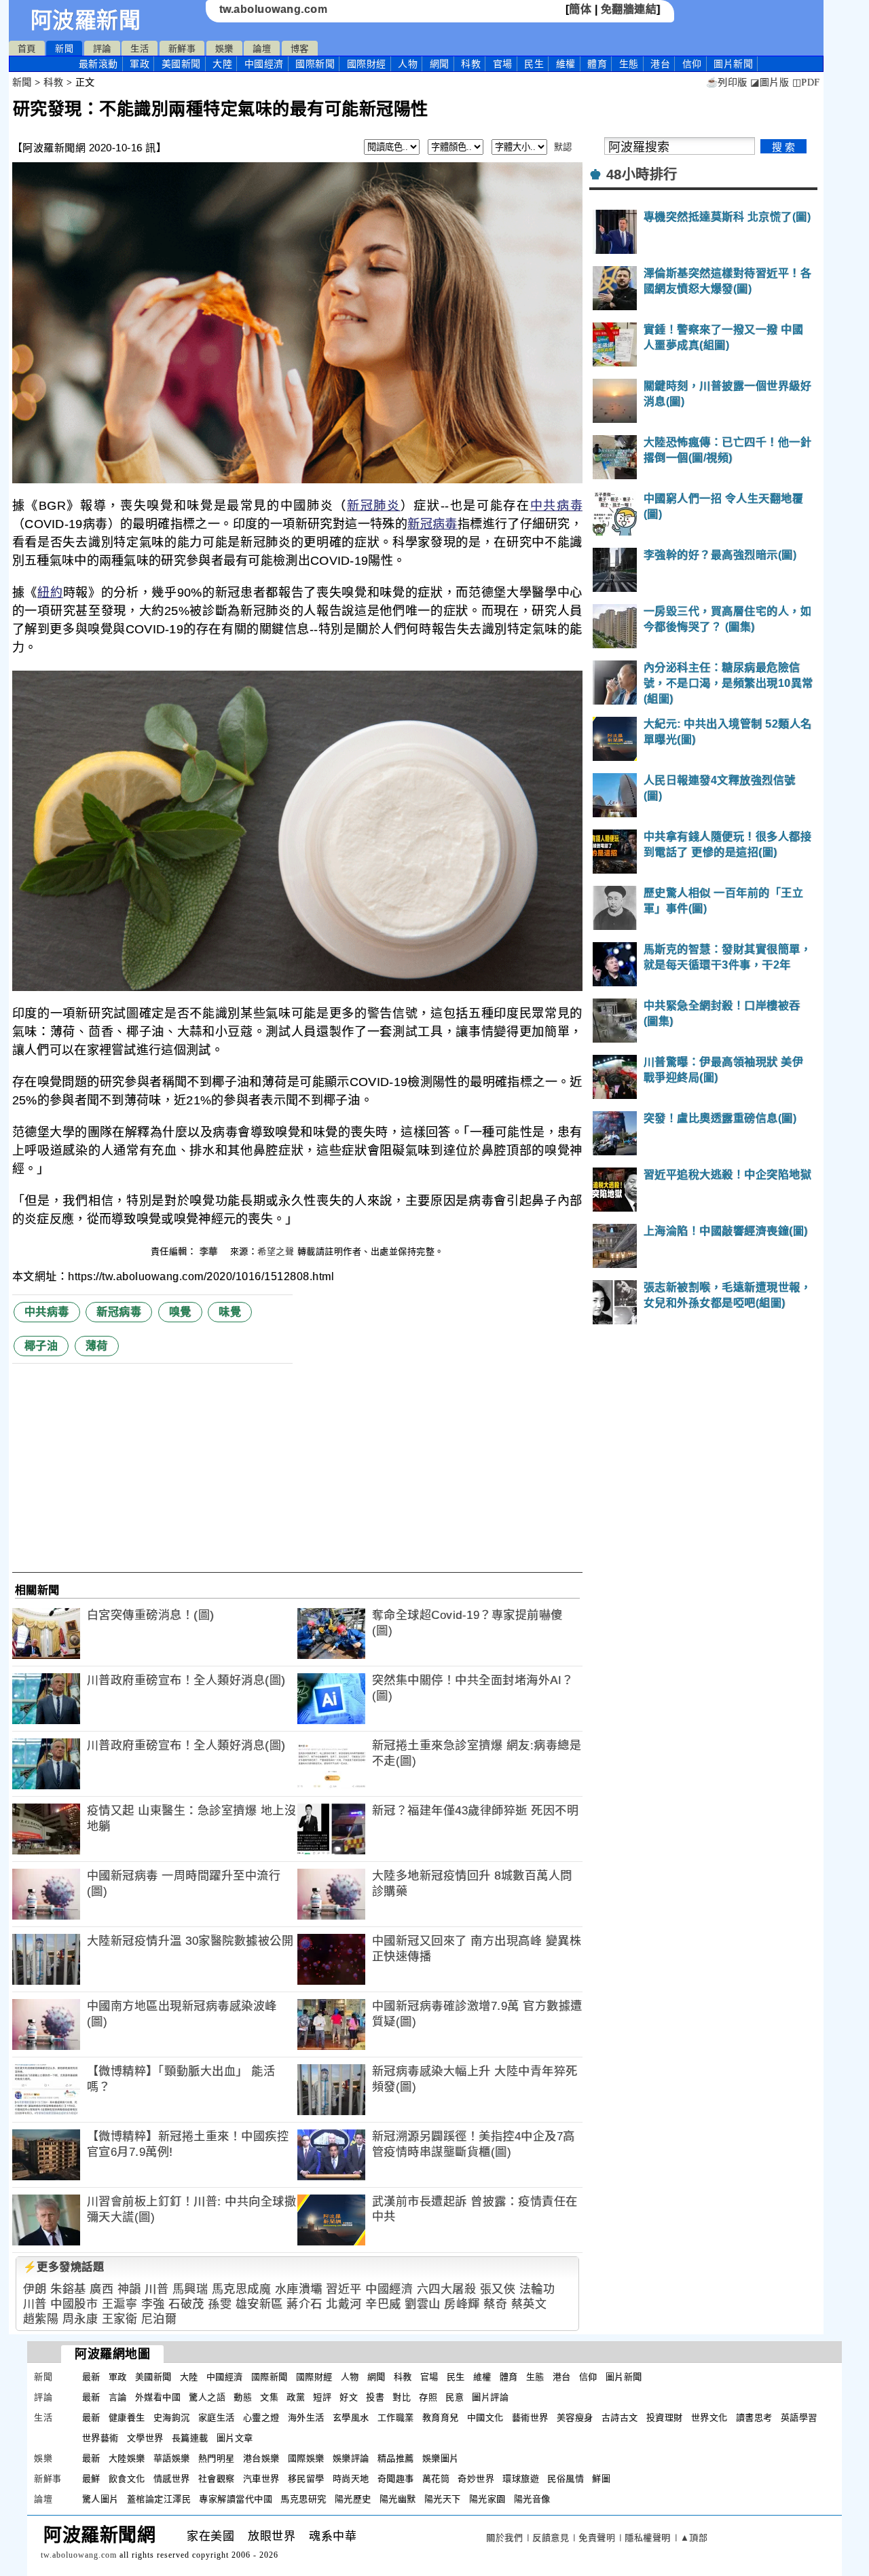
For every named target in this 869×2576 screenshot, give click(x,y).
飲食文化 (127, 2479)
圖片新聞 (624, 2377)
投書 (375, 2397)
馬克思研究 (303, 2499)
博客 (300, 49)
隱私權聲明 (648, 2538)
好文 (349, 2397)
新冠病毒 (432, 524)
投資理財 (665, 2418)
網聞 (440, 64)
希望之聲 (276, 1251)
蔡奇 (495, 2304)
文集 (269, 2397)
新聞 (64, 49)
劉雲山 (423, 2304)
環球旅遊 (521, 2479)
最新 (98, 64)
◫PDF (806, 82)
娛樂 (224, 49)
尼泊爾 (159, 2319)
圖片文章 (235, 2438)
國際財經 (367, 64)
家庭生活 (217, 2418)
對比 (402, 2397)
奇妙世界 (476, 2479)
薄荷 (97, 1346)
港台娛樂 (261, 2458)
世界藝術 (100, 2438)
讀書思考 (754, 2418)
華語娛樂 (172, 2458)
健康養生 (127, 2418)
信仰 (692, 64)
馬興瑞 (190, 2289)
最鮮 (91, 2479)
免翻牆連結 (629, 9)
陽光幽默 (398, 2499)
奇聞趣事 (396, 2479)
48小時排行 (642, 174)
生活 (140, 49)
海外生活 (306, 2418)
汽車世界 (261, 2479)
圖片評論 (490, 2397)
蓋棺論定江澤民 (159, 2499)
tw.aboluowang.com (274, 9)
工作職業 (396, 2418)
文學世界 (145, 2438)
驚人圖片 (100, 2499)
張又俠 (498, 2289)
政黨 (296, 2397)
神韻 (129, 2289)
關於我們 (504, 2538)
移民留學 (306, 2479)
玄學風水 (351, 2418)
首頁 (27, 49)
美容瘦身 (575, 2418)
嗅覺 (180, 1312)
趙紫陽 (41, 2319)
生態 (629, 64)
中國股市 (74, 2304)
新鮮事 (182, 49)
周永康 (80, 2319)
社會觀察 (217, 2479)
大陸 (222, 64)
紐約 (50, 593)
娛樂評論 (351, 2458)
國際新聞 (315, 64)
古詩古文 (620, 2418)
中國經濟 (264, 64)
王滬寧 (120, 2304)
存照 (428, 2397)
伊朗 (35, 2289)
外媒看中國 (158, 2397)
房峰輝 (462, 2304)
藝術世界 (530, 2418)
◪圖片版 (770, 82)
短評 (322, 2397)
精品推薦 (396, 2458)
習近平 (344, 2289)
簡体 (580, 9)
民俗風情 (566, 2479)
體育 (597, 64)
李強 (153, 2304)
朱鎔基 (68, 2289)
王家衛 (120, 2319)
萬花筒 (436, 2479)
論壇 (262, 49)
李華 (210, 1251)
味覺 (230, 1312)
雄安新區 (259, 2304)
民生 (534, 64)
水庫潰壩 (299, 2289)
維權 (566, 64)
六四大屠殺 (447, 2289)
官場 (503, 64)
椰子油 (41, 1346)
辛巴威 (383, 2304)
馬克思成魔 (242, 2289)
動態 (243, 2397)
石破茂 (186, 2304)
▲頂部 (694, 2538)
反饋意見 (551, 2538)
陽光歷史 (353, 2499)
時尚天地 (351, 2479)
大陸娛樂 (127, 2458)
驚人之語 (207, 2397)
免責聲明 (597, 2538)
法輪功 (537, 2289)
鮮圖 (601, 2479)
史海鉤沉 (172, 2418)
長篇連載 (190, 2438)
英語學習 (799, 2418)
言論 (118, 2397)
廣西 (101, 2289)
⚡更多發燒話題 (64, 2267)
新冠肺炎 (374, 506)
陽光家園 (487, 2499)
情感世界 (172, 2479)
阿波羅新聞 (86, 20)
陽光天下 (443, 2499)
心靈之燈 (261, 2418)
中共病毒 (556, 506)
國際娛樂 (306, 2458)
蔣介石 (304, 2304)
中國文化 (485, 2418)
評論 (102, 49)
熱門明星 (217, 2458)
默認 (563, 147)
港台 (660, 64)
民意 (455, 2397)
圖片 (733, 64)
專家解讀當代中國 (236, 2499)
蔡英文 (529, 2304)
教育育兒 (441, 2418)
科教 (471, 64)
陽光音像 (532, 2499)
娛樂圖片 (441, 2458)
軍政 (140, 64)
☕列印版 (727, 82)
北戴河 (344, 2304)
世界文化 (709, 2418)
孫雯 (220, 2304)
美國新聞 (181, 64)
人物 (408, 64)
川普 (156, 2289)
